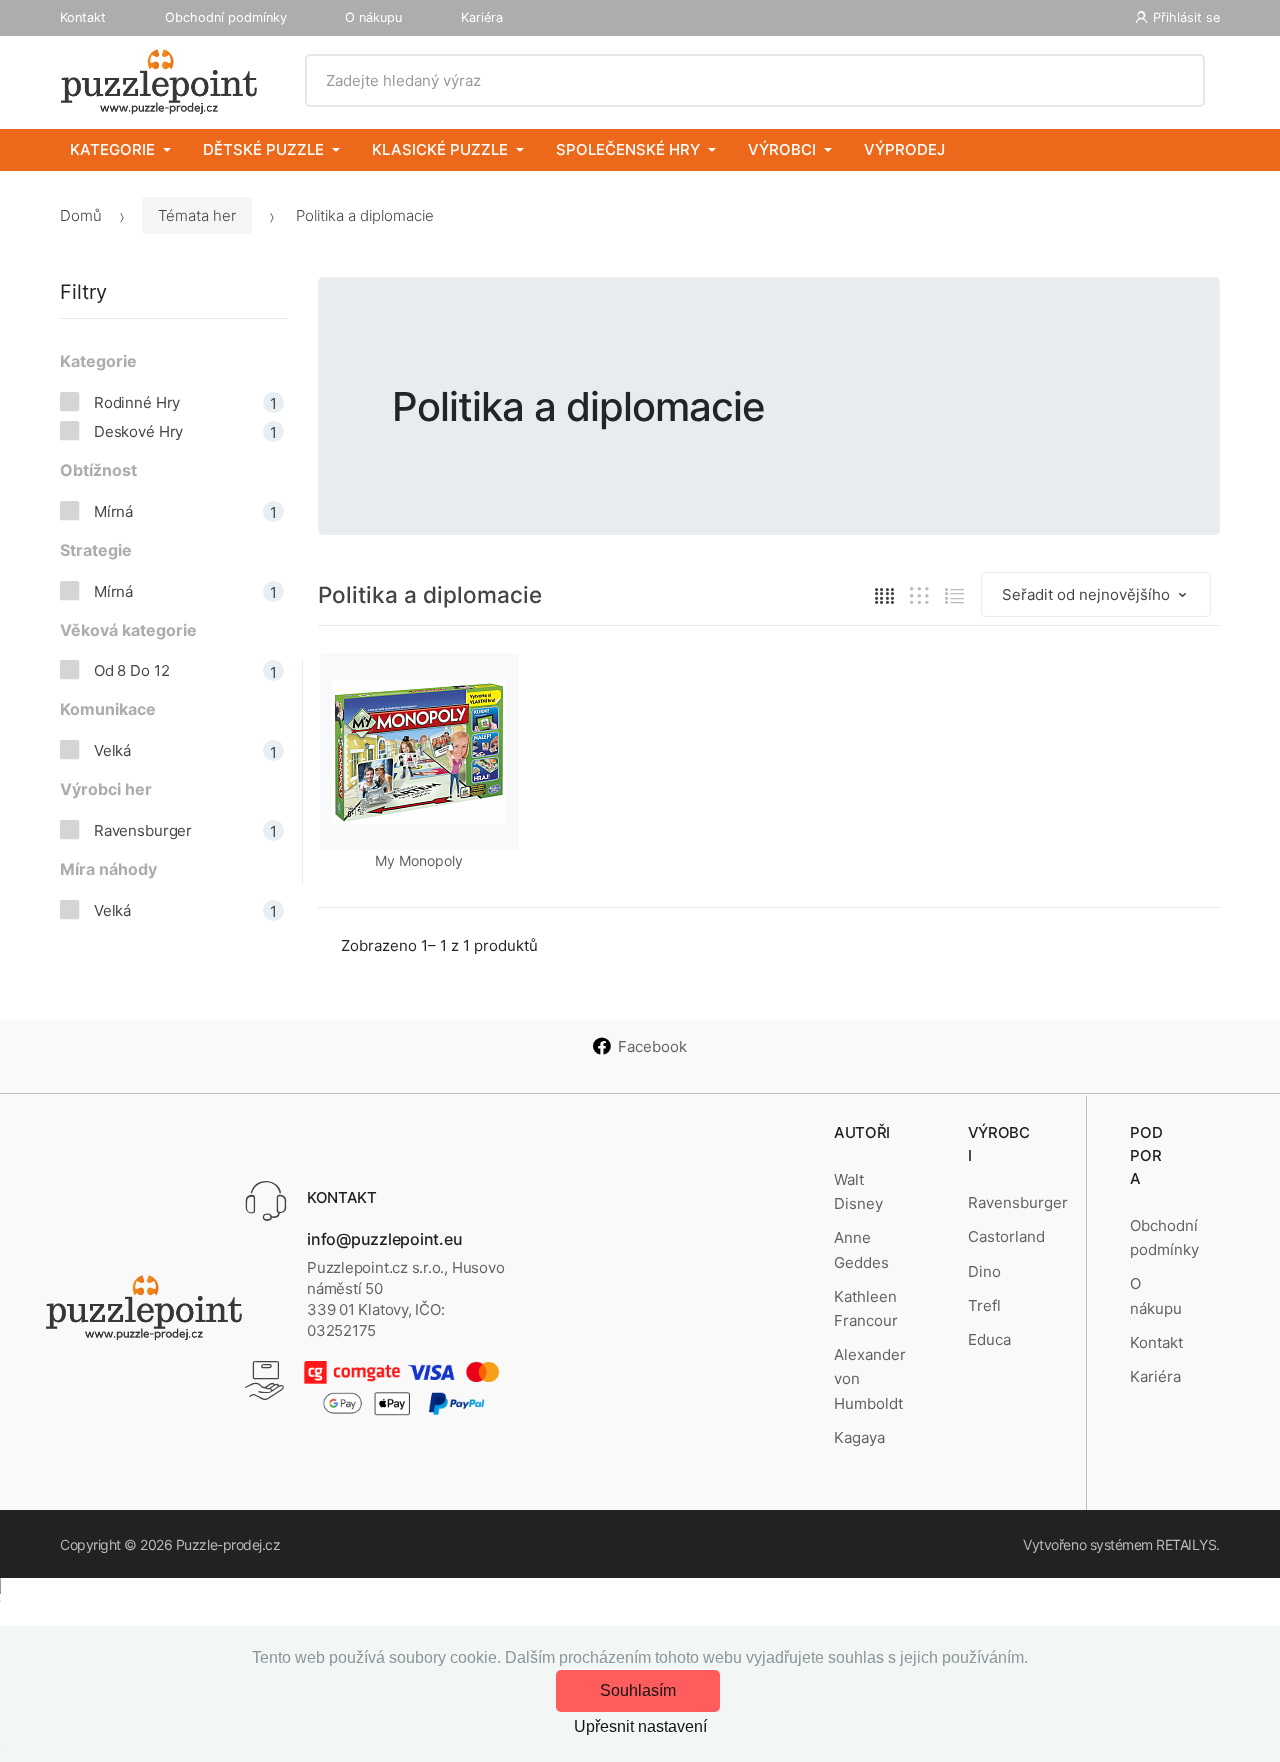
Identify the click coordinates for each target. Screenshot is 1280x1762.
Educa (989, 1339)
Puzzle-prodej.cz (228, 1544)
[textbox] (755, 81)
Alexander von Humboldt (870, 1379)
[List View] (954, 595)
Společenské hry (628, 149)
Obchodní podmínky (226, 17)
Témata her (197, 215)
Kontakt (83, 17)
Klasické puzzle (440, 149)
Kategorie (112, 149)
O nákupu (373, 17)
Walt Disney (858, 1191)
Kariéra (482, 17)
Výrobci (782, 149)
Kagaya (859, 1437)
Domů (81, 215)
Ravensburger (1018, 1202)
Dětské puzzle (263, 149)
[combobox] (755, 81)
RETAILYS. (1188, 1544)
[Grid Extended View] (919, 595)
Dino (984, 1271)
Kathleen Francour (866, 1308)
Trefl (984, 1305)
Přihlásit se (1186, 17)
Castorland (1006, 1236)
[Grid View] (884, 595)
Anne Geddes (861, 1249)
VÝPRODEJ (904, 149)
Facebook (652, 1046)
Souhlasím (638, 1690)
